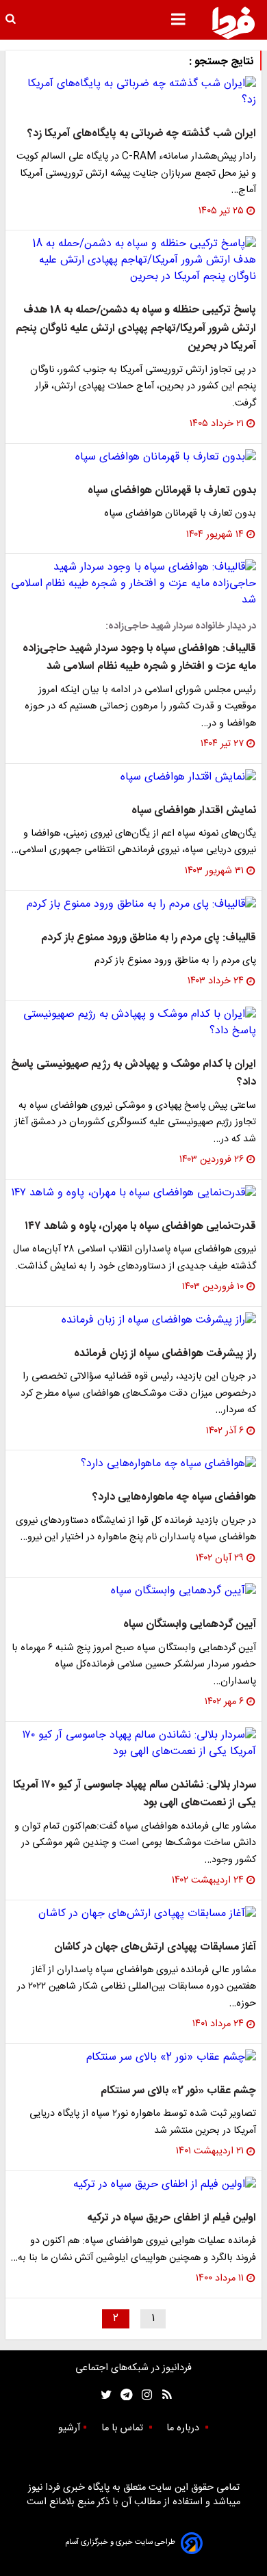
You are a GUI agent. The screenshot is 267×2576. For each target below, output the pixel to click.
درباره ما (184, 2428)
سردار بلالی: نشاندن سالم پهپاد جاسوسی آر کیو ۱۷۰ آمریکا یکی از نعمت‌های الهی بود (135, 1794)
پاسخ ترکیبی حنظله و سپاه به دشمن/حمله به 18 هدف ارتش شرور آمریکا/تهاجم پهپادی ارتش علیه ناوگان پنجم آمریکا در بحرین (136, 328)
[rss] (163, 2395)
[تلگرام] (122, 2395)
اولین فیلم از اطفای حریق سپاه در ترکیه (171, 2218)
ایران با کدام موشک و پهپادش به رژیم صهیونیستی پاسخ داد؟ (133, 1073)
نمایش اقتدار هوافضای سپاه (194, 811)
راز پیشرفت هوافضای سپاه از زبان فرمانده (165, 1354)
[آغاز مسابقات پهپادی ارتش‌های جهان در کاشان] (133, 1914)
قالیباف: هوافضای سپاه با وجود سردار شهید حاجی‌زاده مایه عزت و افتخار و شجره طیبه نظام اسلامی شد (139, 658)
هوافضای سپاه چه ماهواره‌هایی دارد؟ (174, 1497)
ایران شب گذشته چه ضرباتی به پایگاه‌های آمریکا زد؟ (142, 134)
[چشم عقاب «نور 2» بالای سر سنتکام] (133, 2058)
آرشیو (69, 2428)
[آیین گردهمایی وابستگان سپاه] (133, 1591)
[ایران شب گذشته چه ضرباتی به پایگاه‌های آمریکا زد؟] (133, 92)
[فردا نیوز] (233, 23)
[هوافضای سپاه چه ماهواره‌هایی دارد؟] (133, 1464)
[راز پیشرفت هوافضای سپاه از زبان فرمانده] (133, 1320)
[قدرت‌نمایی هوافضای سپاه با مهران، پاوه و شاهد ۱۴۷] (133, 1193)
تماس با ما (124, 2428)
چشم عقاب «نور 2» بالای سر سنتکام (178, 2091)
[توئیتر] (103, 2395)
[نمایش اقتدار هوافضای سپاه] (133, 778)
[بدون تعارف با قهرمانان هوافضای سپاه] (133, 457)
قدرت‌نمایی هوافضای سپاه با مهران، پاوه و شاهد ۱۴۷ (140, 1226)
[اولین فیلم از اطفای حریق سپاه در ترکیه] (133, 2185)
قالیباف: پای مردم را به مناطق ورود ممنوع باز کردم (149, 938)
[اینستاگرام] (143, 2395)
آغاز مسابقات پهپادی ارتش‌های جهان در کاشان (155, 1947)
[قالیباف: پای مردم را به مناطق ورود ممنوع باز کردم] (133, 905)
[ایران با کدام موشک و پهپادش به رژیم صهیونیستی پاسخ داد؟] (133, 1023)
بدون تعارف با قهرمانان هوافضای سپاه (172, 491)
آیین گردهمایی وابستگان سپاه (190, 1624)
